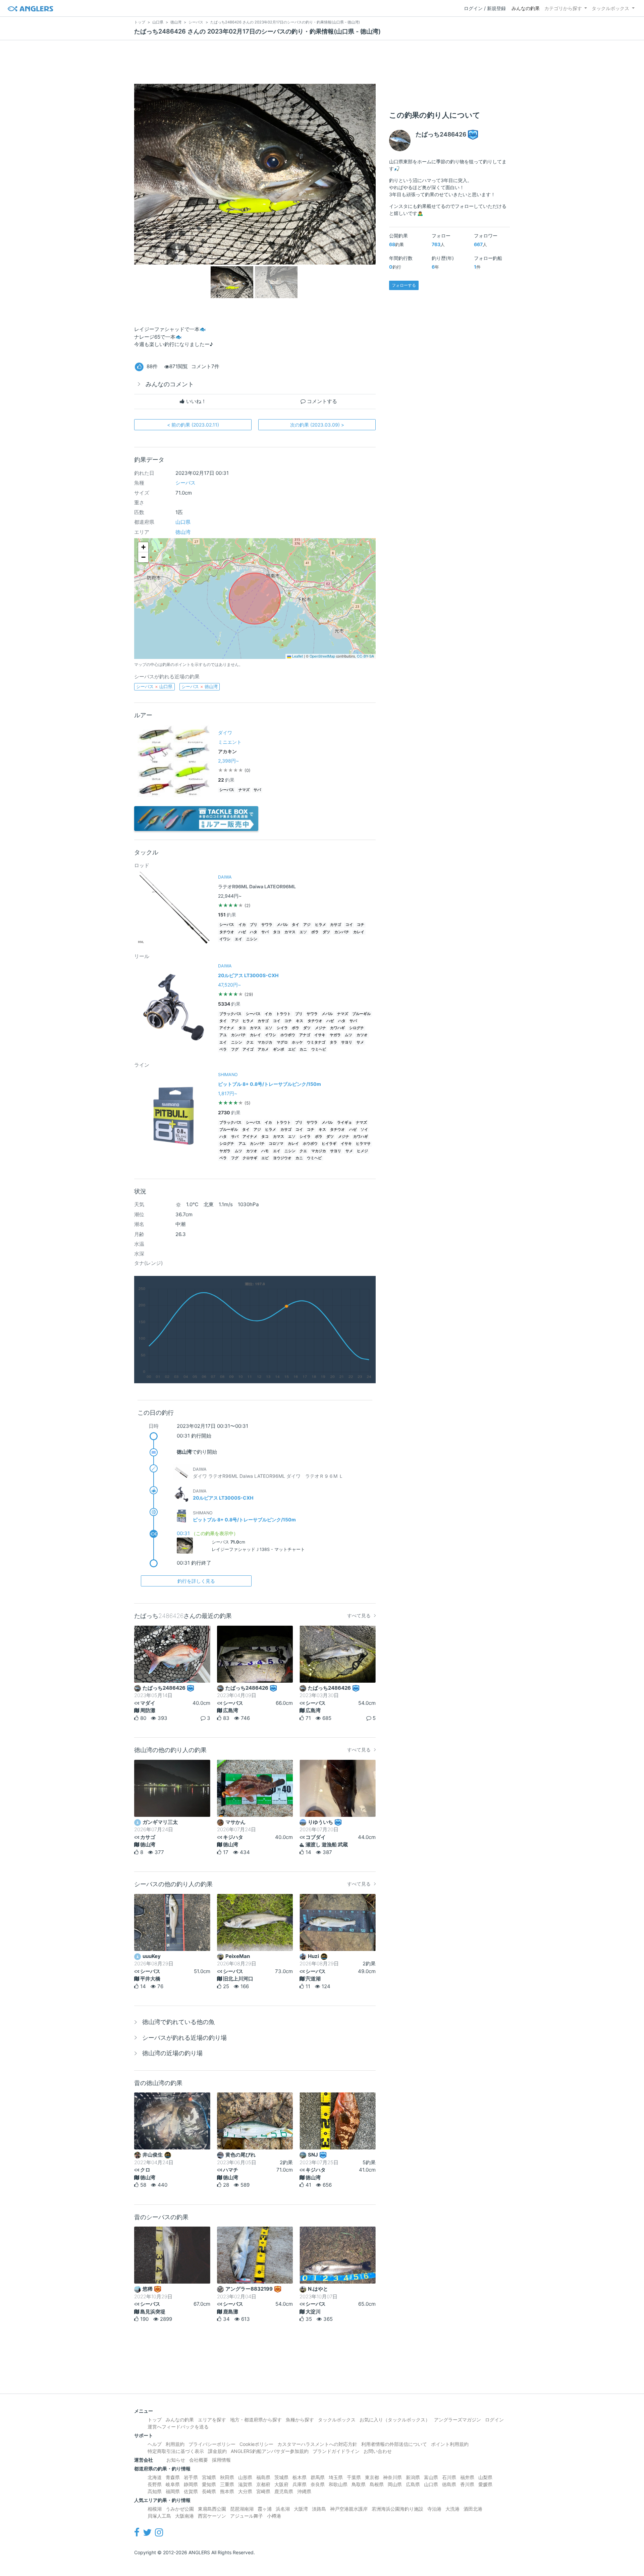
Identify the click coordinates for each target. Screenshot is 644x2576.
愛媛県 (485, 2484)
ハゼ (242, 932)
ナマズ (244, 790)
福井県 (467, 2477)
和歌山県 (338, 2484)
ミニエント (230, 742)
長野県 (155, 2484)
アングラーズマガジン (458, 2420)
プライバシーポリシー (212, 2444)
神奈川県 (392, 2477)
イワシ (225, 939)
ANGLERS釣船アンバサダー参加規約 (270, 2451)
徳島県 (449, 2484)
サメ (360, 1042)
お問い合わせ (378, 2451)
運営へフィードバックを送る (178, 2427)
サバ (257, 790)
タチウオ (227, 932)
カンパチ (342, 932)
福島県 (263, 2477)
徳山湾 (183, 532)
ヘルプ (155, 2444)
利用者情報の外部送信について (394, 2444)
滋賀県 (245, 2484)
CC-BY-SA (365, 656)
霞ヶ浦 (265, 2509)
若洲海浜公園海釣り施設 (397, 2509)
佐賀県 (191, 2491)
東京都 (372, 2477)
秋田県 (227, 2477)
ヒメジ (362, 1151)
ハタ (254, 932)
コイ (349, 925)
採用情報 (221, 2460)
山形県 (245, 2477)
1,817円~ (228, 1093)
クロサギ (250, 1158)
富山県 (431, 2477)
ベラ (223, 1049)
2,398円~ (228, 761)
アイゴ (248, 1049)
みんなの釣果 (526, 8)
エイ (238, 939)
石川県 (449, 2477)
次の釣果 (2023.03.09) (317, 425)
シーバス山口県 (154, 686)
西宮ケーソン (212, 2516)
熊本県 (227, 2491)
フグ (235, 1049)
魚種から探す (300, 2420)
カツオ (362, 1035)
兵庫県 (300, 2484)
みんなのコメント (170, 384)
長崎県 (209, 2491)
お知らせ (176, 2460)
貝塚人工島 (159, 2516)
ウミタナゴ (316, 1042)
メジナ (320, 1028)
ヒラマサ (363, 1144)
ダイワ (225, 733)
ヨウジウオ (282, 1158)
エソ (303, 932)
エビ (292, 1049)
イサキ (320, 1035)
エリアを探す (212, 2420)
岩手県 (191, 2477)
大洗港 (452, 2509)
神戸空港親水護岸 (349, 2509)
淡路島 (319, 2509)
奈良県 (318, 2484)
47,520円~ (229, 985)
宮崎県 (263, 2491)
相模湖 (155, 2509)
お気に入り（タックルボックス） (395, 2420)
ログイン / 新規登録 (485, 8)
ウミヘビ (319, 1049)
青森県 (173, 2477)
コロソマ (276, 1144)
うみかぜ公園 (180, 2509)
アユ (223, 1035)
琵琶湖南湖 (242, 2509)
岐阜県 (173, 2484)
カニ (303, 1049)
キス (300, 1021)
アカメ (263, 1049)
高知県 (155, 2491)
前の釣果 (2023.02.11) (193, 425)
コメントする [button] (321, 401)
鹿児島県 (284, 2491)
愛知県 (209, 2484)
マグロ (282, 1042)
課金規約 (217, 2451)
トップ (155, 2420)
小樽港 (274, 2516)
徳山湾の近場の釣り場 (172, 2053)
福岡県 (173, 2491)
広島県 (413, 2484)
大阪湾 (301, 2509)
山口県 (183, 522)
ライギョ (344, 1123)
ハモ (265, 1151)
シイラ (282, 1028)
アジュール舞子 (247, 2516)
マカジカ (265, 1042)
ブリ (254, 925)
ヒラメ (320, 925)
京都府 (263, 2484)
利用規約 (175, 2444)
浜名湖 (283, 2509)
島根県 (377, 2484)
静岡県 (191, 2484)
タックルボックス (610, 8)
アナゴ (305, 1035)
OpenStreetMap (322, 656)
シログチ (357, 1028)
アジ (307, 925)
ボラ (315, 932)
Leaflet (297, 656)
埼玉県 (336, 2477)
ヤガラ (335, 1035)
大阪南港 (184, 2516)
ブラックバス (230, 1014)
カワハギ (337, 1028)
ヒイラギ (329, 1144)
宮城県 (209, 2477)
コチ (361, 925)
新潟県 (413, 2477)
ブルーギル (361, 1014)
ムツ (348, 1035)
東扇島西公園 (212, 2509)
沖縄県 (304, 2491)
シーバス (185, 483)
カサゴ (336, 925)
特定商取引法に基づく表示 (176, 2451)
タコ (277, 932)
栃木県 (300, 2477)
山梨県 (485, 2477)
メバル (282, 925)
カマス (290, 932)
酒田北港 (473, 2509)
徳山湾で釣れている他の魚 (178, 2022)
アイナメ (227, 1028)
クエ (250, 1042)
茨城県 (281, 2477)
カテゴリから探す (563, 8)
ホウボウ (288, 1035)
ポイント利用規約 (450, 2444)
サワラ (267, 925)
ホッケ (297, 1042)
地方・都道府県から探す (256, 2420)
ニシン (252, 939)
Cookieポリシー (256, 2444)
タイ (296, 925)
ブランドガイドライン (336, 2451)
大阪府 (281, 2484)
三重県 (227, 2484)
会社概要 (199, 2460)
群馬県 (318, 2477)
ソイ (364, 1130)
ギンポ (279, 1049)
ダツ (326, 932)
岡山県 (395, 2484)
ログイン (494, 2420)
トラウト (283, 1014)
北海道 (155, 2477)
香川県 (467, 2484)
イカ (242, 925)
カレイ (359, 932)
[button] (143, 547)
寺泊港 (434, 2509)
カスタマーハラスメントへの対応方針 (317, 2444)
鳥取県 (359, 2484)
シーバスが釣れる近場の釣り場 (184, 2038)
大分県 (245, 2491)
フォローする (404, 285)
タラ (333, 1042)
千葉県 (354, 2477)
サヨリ (347, 1042)
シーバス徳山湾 (200, 686)
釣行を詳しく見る (196, 1581)
